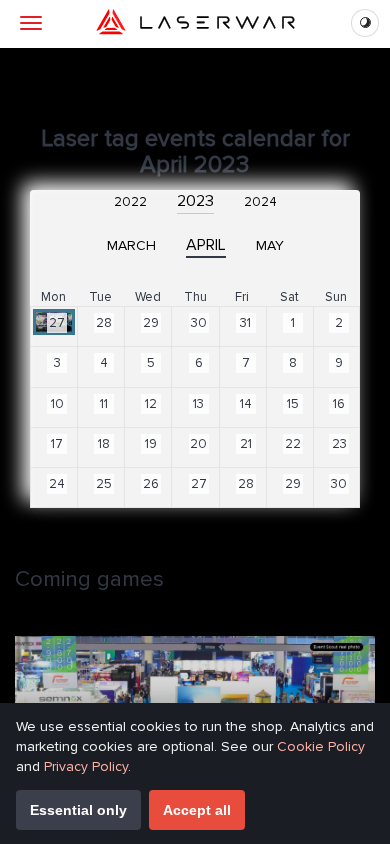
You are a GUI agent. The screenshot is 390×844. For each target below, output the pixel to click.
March (131, 245)
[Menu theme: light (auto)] (365, 23)
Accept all (197, 810)
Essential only (78, 810)
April (206, 245)
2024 (260, 202)
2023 (195, 201)
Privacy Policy (86, 766)
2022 (130, 202)
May (270, 245)
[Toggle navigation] (31, 23)
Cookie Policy (321, 746)
